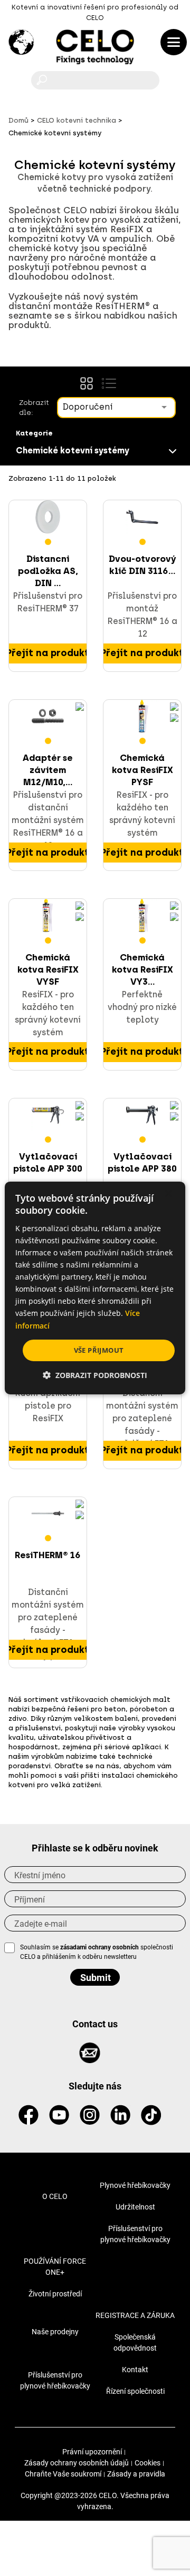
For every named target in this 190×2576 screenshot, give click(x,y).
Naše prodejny (55, 2332)
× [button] (168, 1194)
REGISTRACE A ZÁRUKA (135, 2315)
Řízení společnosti (135, 2391)
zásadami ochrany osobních (100, 1947)
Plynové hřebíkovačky (135, 2185)
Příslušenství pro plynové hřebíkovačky (135, 2234)
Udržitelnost (135, 2207)
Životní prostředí (55, 2294)
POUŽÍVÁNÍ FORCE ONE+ (55, 2267)
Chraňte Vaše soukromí (63, 2474)
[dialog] (95, 1288)
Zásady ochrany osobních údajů (77, 2463)
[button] (95, 1375)
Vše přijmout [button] (99, 1350)
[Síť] (87, 383)
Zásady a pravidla (136, 2474)
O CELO (55, 2196)
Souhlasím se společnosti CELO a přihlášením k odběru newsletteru (97, 1952)
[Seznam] (109, 383)
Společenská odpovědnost (135, 2342)
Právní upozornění (92, 2452)
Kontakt (135, 2370)
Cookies (148, 2463)
